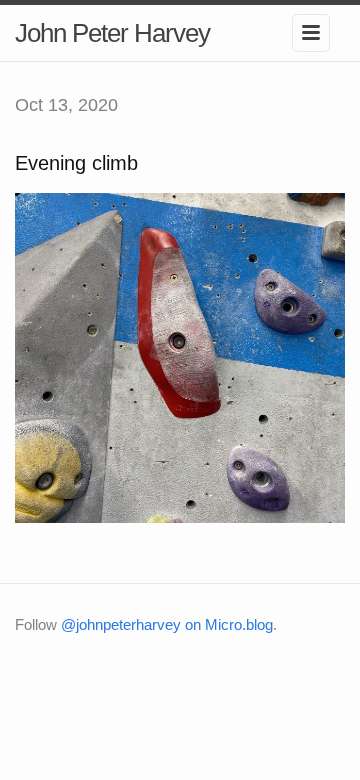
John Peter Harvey (112, 33)
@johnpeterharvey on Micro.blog (167, 624)
